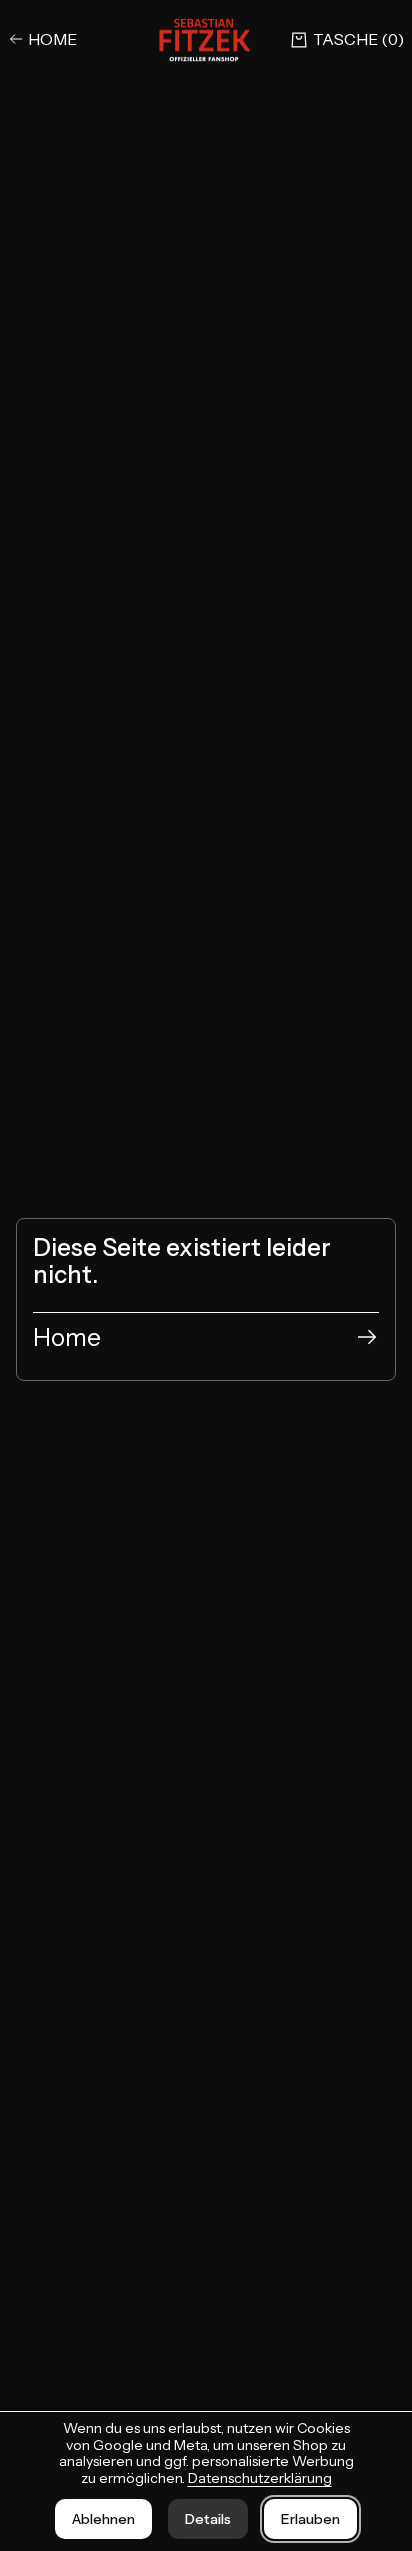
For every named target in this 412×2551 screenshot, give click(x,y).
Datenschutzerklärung (260, 2478)
